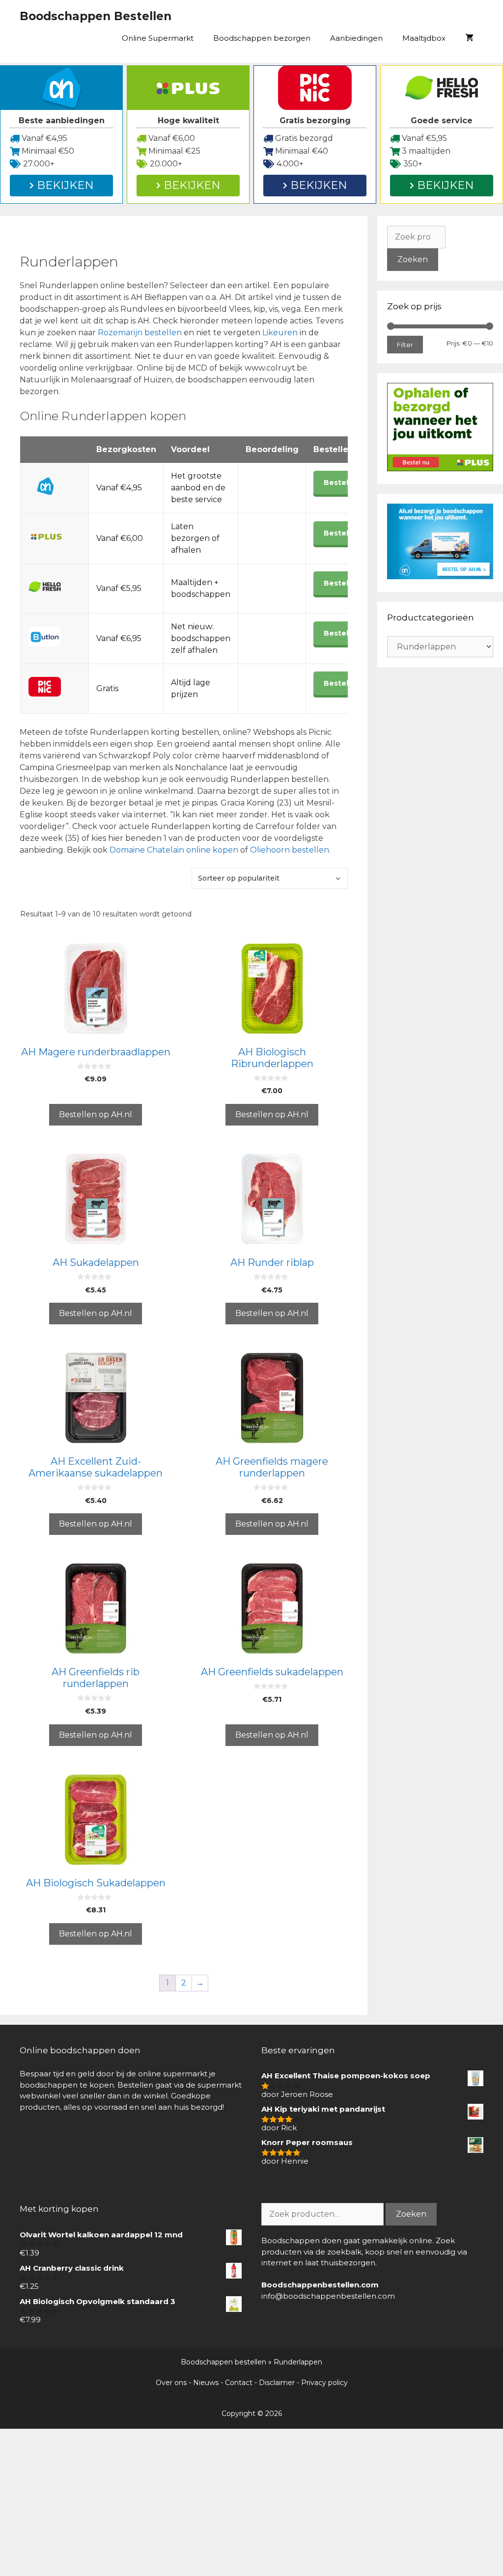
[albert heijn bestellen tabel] (440, 577)
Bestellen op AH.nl (96, 1114)
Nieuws (206, 2383)
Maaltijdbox (424, 38)
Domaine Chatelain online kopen (174, 850)
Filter (405, 345)
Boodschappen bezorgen (262, 38)
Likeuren (281, 333)
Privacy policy (324, 2383)
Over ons (171, 2383)
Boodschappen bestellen (224, 2362)
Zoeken (413, 259)
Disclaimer (277, 2383)
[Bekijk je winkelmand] (469, 38)
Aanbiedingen (356, 38)
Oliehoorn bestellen (290, 850)
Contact (239, 2383)
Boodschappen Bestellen (96, 16)
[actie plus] (440, 469)
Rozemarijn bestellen (140, 333)
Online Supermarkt (158, 38)
